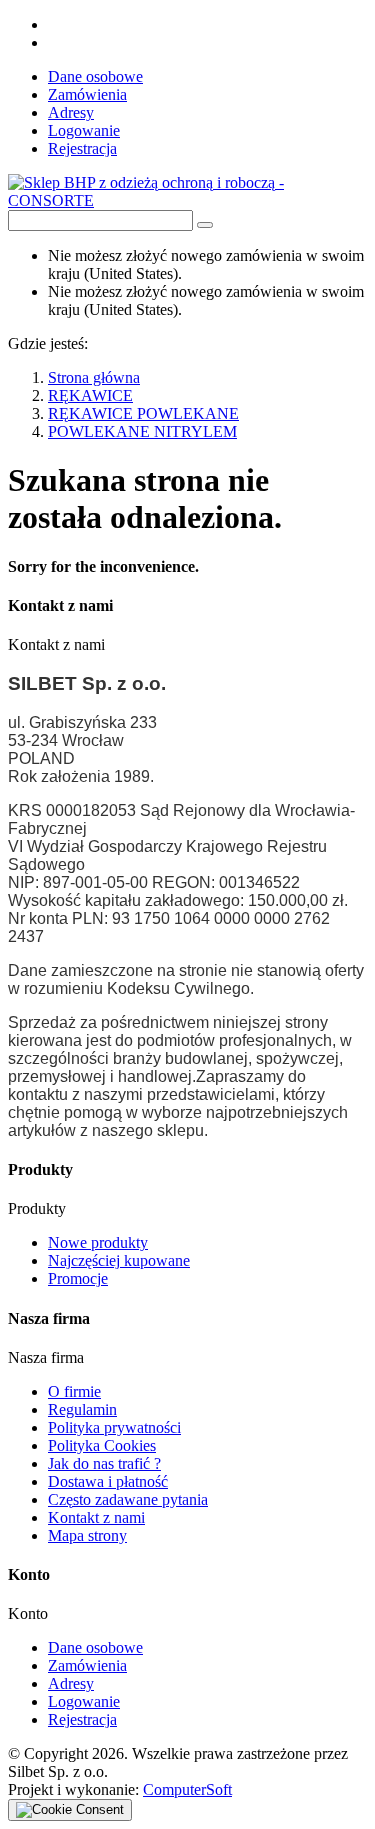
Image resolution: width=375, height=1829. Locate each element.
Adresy (71, 112)
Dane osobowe (95, 76)
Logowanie (84, 130)
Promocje (78, 1278)
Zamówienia (87, 94)
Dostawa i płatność (108, 1481)
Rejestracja (82, 148)
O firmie (74, 1391)
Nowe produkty (98, 1242)
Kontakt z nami (96, 1517)
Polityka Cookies (102, 1445)
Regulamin (82, 1409)
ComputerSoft (187, 1789)
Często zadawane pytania (128, 1499)
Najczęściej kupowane (119, 1260)
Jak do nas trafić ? (104, 1463)
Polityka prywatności (114, 1427)
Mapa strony (87, 1535)
